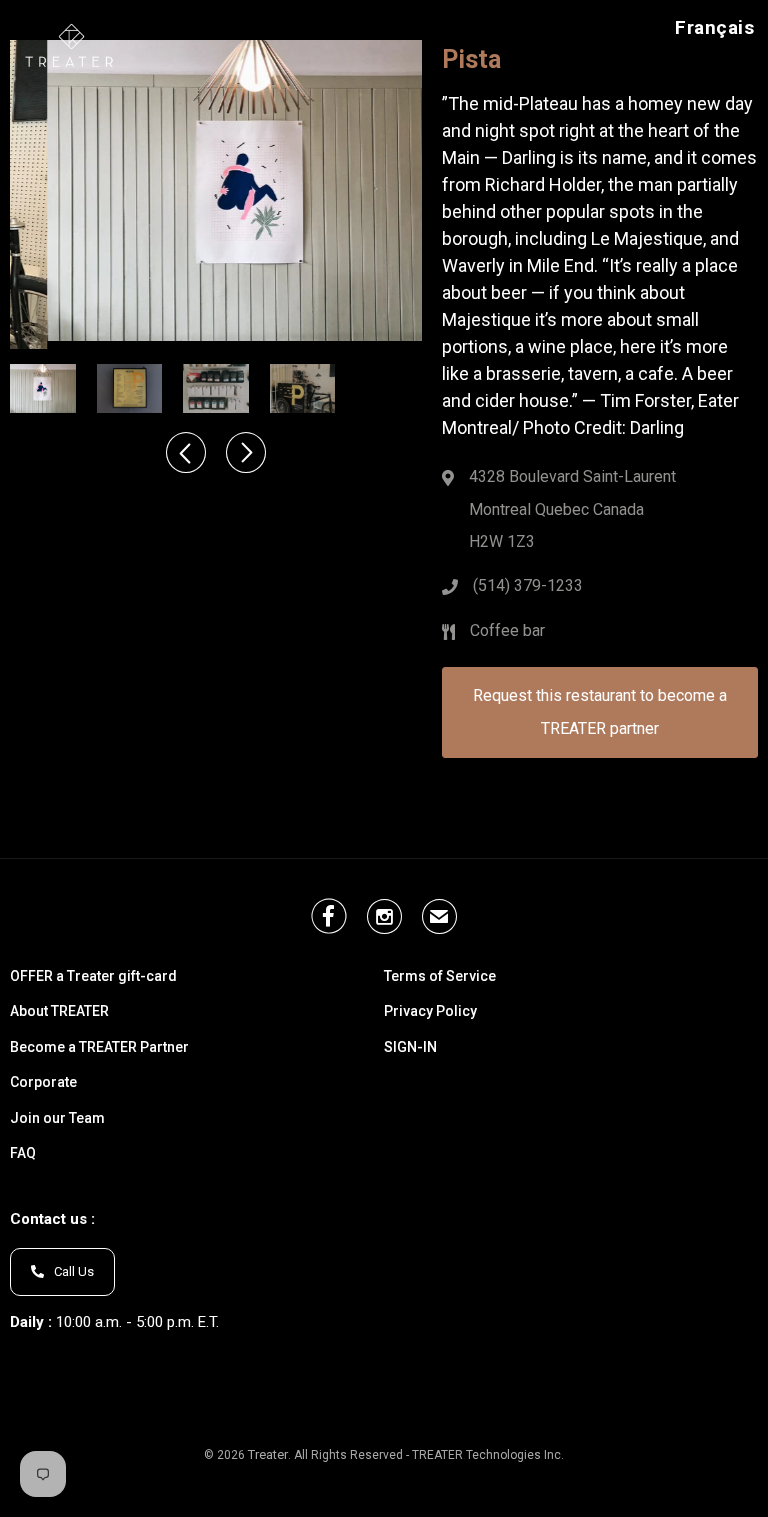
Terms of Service (440, 976)
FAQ (23, 1153)
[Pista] (216, 190)
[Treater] (72, 44)
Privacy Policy (430, 1011)
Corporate (43, 1082)
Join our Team (57, 1118)
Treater (268, 1454)
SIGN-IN (410, 1047)
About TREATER (59, 1011)
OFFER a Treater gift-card (93, 976)
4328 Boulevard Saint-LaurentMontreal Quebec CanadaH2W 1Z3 (572, 509)
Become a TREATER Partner (99, 1047)
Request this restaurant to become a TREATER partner (600, 711)
